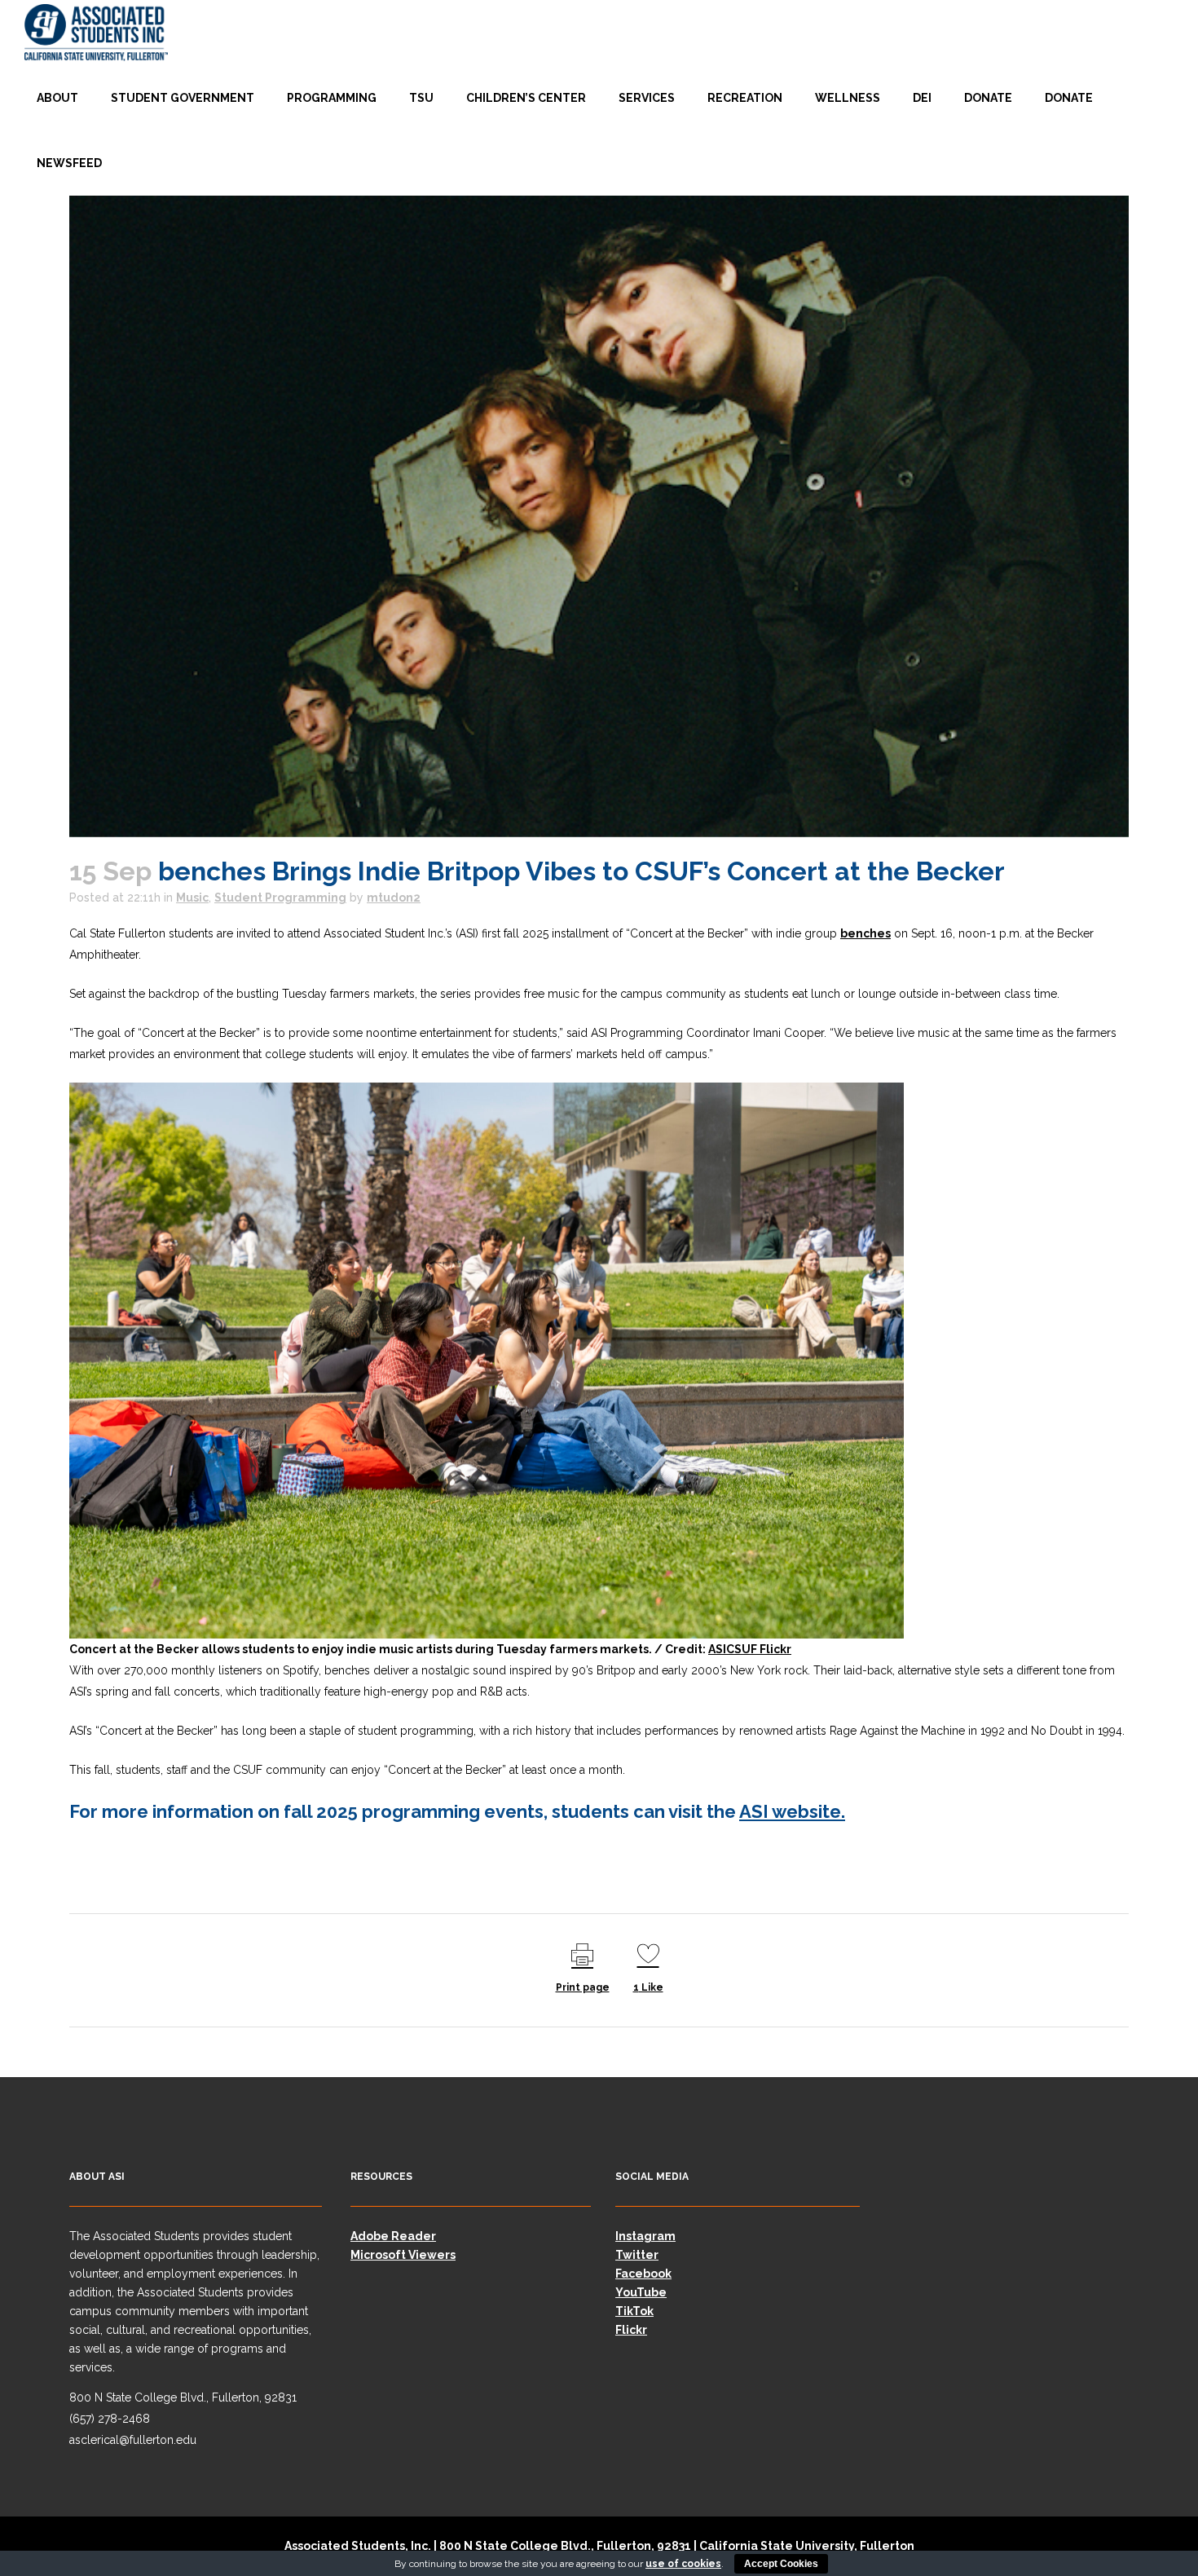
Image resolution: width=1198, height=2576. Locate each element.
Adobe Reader (393, 2236)
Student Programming (280, 898)
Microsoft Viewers (403, 2255)
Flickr (631, 2330)
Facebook (643, 2274)
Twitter (637, 2255)
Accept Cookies (781, 2564)
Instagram (645, 2236)
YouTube (641, 2292)
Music (192, 898)
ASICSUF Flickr (750, 1649)
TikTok (634, 2311)
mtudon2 (394, 898)
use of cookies (683, 2564)
